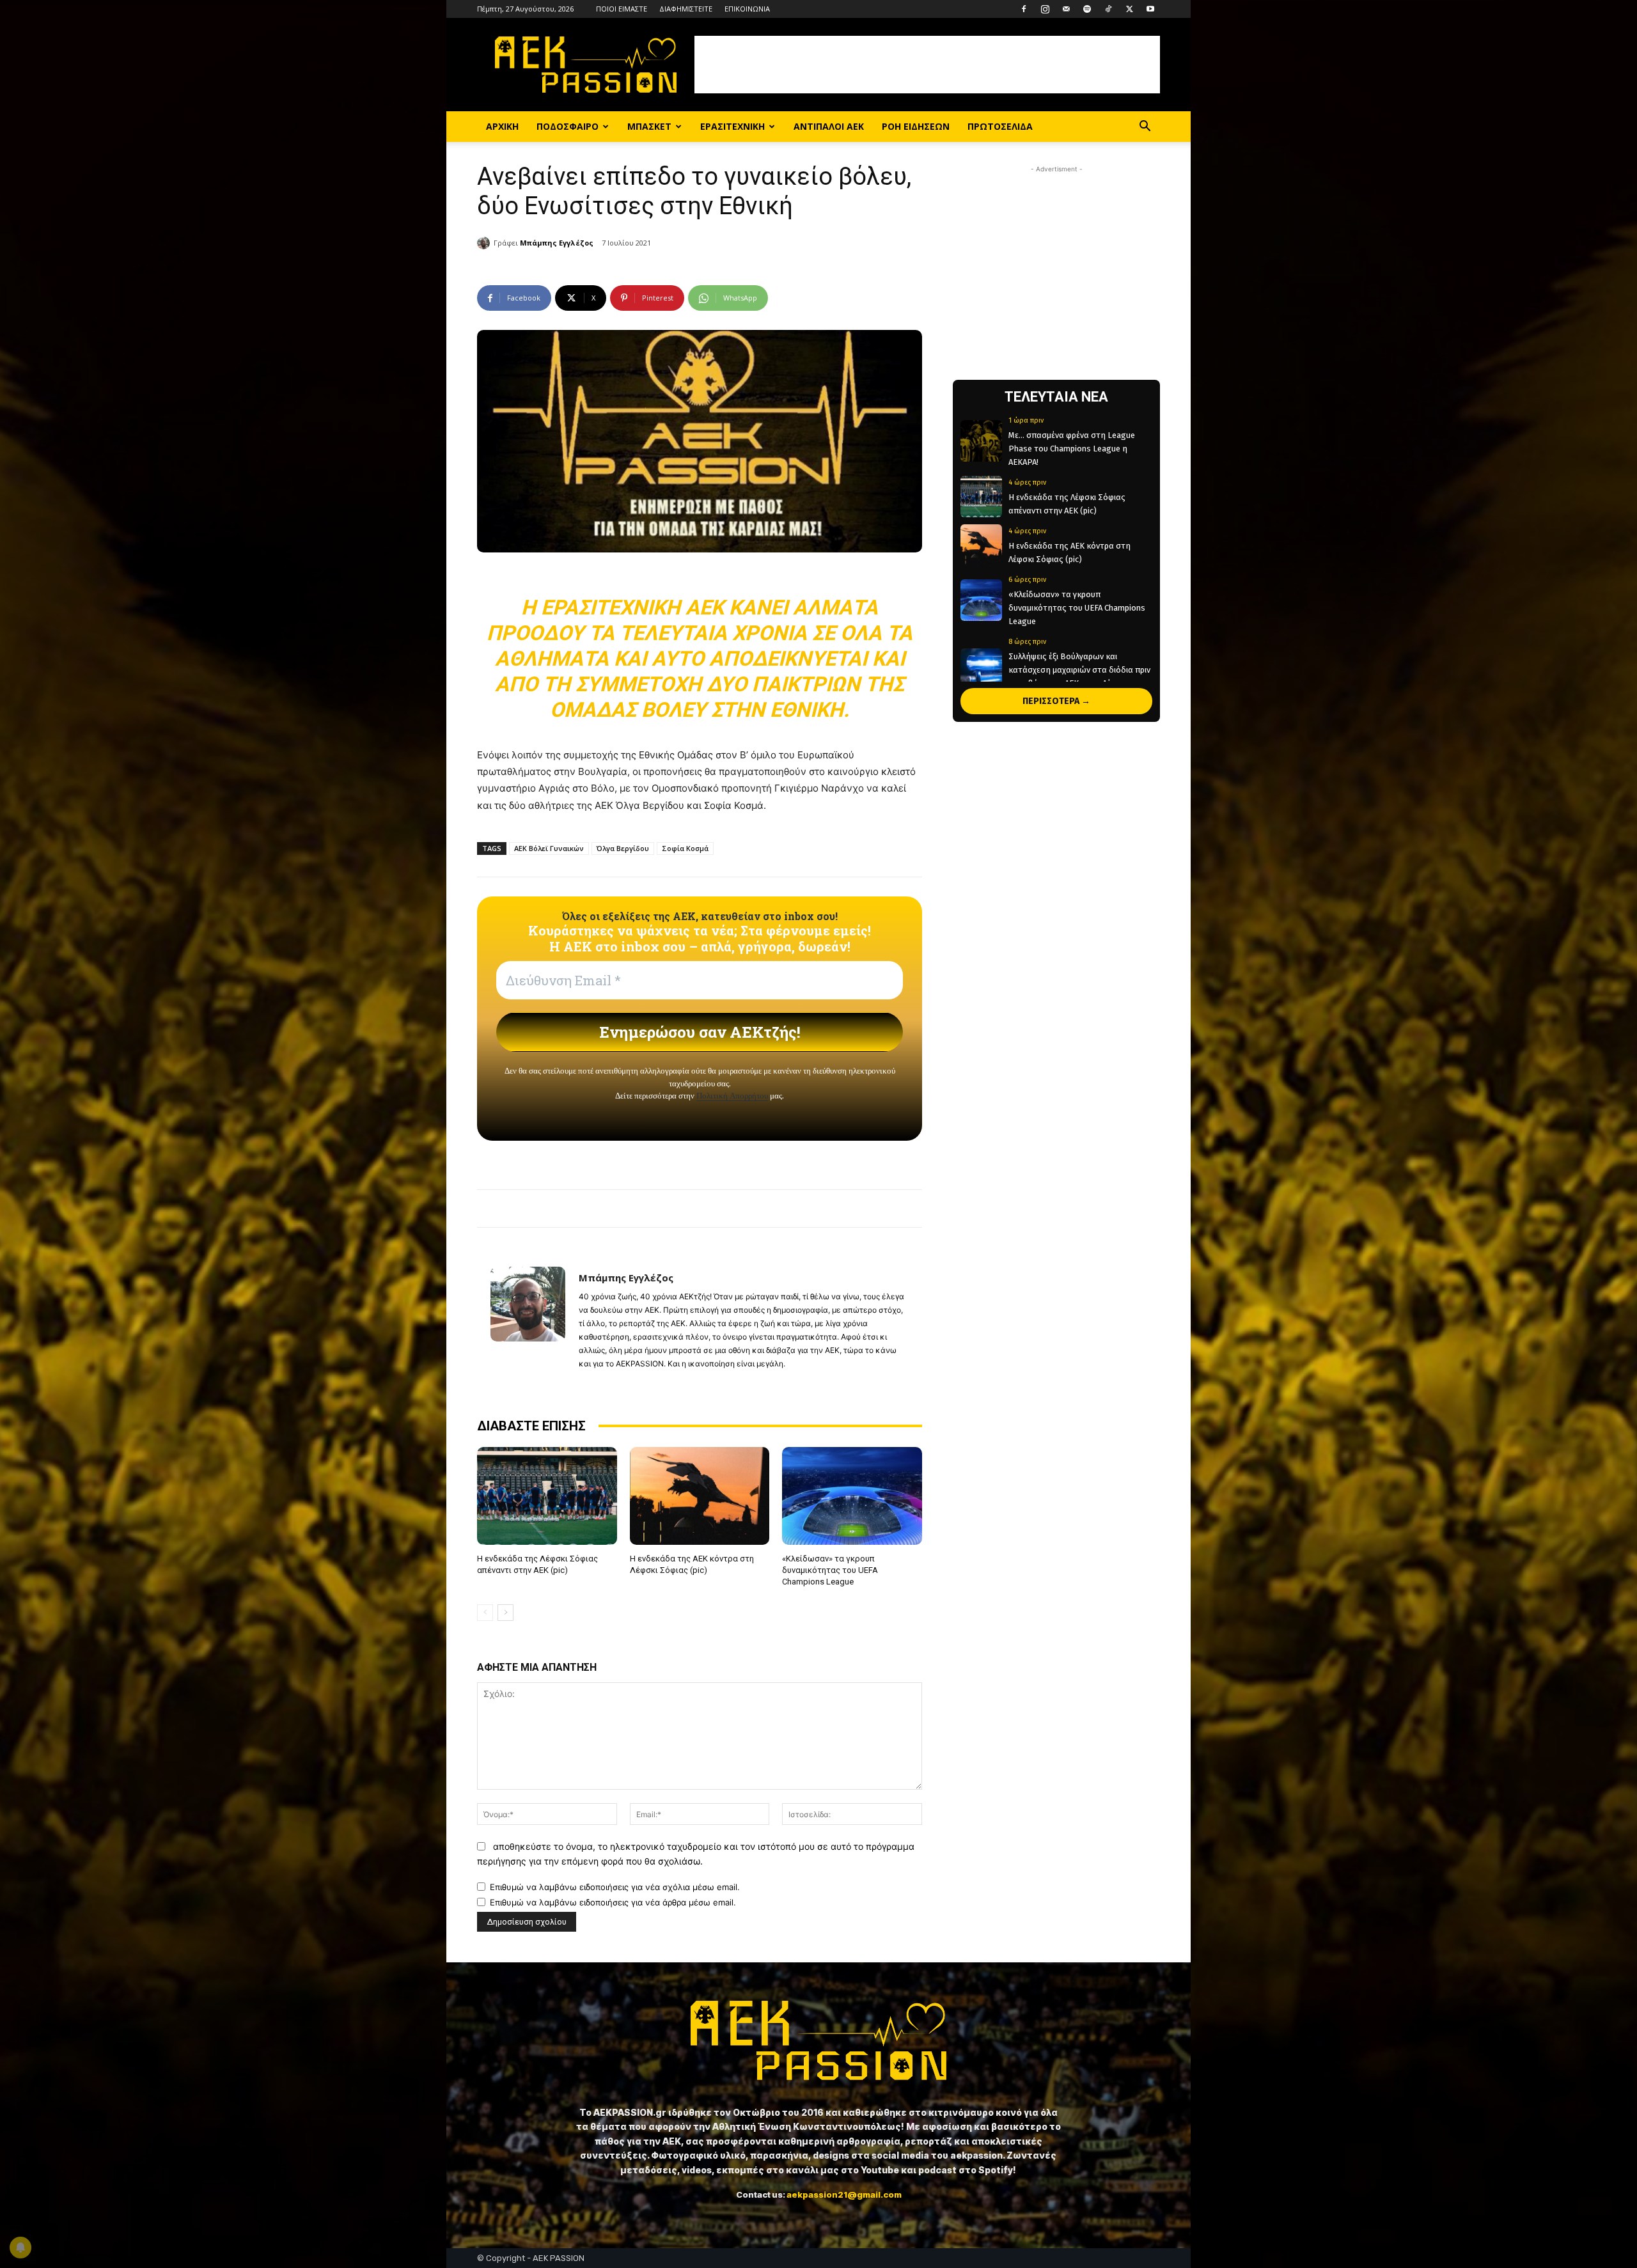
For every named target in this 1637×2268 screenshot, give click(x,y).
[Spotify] (1087, 9)
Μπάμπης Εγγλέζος (557, 243)
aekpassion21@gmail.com (844, 2194)
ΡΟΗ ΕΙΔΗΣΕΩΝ (916, 126)
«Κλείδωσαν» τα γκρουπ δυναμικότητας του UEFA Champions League (830, 1570)
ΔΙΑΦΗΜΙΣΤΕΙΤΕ (686, 9)
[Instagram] (1045, 9)
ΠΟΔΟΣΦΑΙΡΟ (568, 126)
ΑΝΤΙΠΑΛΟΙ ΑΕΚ (829, 126)
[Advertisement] (927, 65)
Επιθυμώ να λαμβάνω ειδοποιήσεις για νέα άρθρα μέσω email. (613, 1902)
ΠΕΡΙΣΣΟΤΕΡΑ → (1056, 701)
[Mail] (1066, 9)
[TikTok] (1108, 9)
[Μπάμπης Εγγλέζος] (485, 243)
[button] (1145, 128)
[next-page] (505, 1613)
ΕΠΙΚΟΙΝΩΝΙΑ (747, 9)
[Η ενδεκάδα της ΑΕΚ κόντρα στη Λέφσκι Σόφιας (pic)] (700, 1496)
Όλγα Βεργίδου (623, 848)
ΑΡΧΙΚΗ (502, 126)
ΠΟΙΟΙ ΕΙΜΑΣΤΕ (622, 9)
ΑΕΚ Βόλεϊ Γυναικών (549, 848)
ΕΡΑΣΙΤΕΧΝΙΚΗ (732, 126)
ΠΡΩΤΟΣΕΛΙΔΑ (1000, 126)
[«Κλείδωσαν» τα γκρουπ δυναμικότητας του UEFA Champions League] (852, 1496)
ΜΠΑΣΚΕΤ (649, 126)
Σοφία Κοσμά (685, 848)
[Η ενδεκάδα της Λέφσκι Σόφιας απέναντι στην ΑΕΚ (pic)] (547, 1496)
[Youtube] (1150, 9)
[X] (1129, 9)
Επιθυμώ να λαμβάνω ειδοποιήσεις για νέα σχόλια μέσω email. (615, 1887)
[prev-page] (485, 1613)
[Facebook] (1024, 9)
